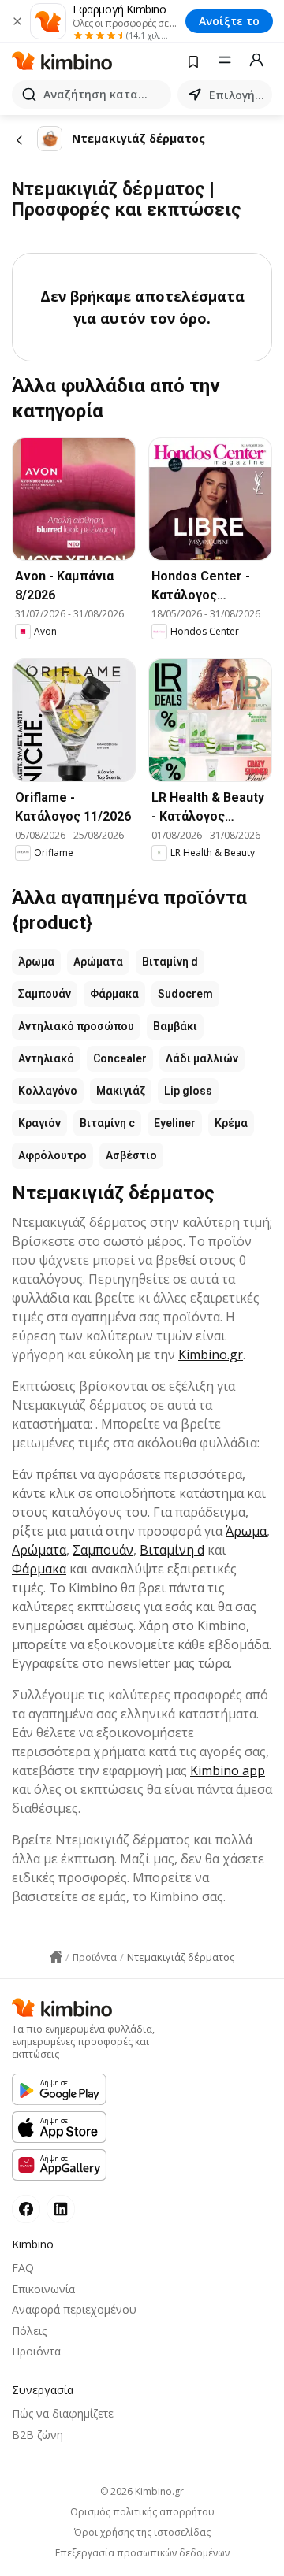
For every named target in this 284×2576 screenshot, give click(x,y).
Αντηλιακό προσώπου (76, 1026)
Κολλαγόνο (48, 1091)
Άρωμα (36, 962)
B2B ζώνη (37, 2435)
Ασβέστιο (131, 1155)
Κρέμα (231, 1123)
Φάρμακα (114, 994)
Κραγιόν (39, 1123)
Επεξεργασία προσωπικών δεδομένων (142, 2553)
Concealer (120, 1058)
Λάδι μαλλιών (202, 1058)
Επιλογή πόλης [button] (237, 95)
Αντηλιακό (46, 1058)
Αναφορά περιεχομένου (74, 2309)
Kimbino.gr (211, 1355)
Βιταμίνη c (107, 1123)
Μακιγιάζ (121, 1091)
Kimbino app (228, 1770)
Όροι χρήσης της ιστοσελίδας (142, 2533)
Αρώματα (98, 962)
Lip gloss (188, 1091)
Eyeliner (175, 1123)
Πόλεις (29, 2331)
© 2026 (142, 2491)
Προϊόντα (36, 2351)
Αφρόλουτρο (52, 1155)
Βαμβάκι (175, 1026)
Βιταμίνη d (170, 962)
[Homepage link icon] (56, 1957)
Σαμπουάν (45, 994)
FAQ (23, 2268)
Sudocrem (185, 994)
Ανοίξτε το (229, 21)
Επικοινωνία (43, 2289)
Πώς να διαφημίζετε (63, 2413)
